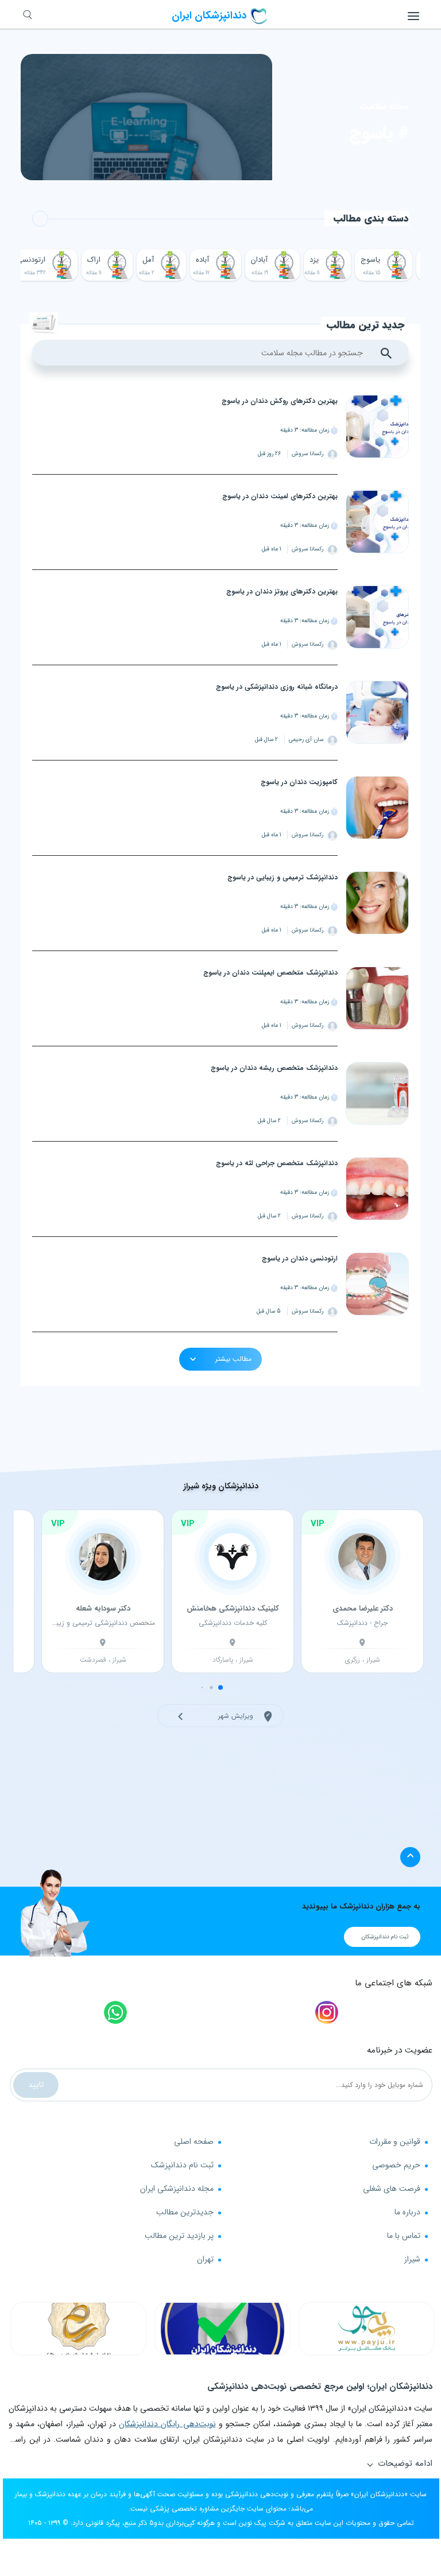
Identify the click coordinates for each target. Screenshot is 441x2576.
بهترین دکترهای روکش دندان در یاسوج (280, 401)
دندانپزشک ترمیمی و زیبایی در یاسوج (283, 877)
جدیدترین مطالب (185, 2212)
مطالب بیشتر (232, 1359)
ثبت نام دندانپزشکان (385, 1937)
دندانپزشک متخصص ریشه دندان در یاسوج (274, 1068)
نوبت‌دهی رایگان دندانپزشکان (167, 2424)
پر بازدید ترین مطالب (179, 2236)
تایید (36, 2085)
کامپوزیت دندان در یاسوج (299, 782)
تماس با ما (404, 2236)
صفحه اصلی (194, 2142)
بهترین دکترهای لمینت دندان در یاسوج (280, 496)
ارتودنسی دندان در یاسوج (300, 1258)
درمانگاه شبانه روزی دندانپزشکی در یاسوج (277, 687)
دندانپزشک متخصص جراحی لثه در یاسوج (277, 1163)
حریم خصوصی (396, 2165)
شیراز (412, 2259)
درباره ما (407, 2212)
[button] (220, 1687)
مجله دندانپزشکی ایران (177, 2189)
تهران (205, 2259)
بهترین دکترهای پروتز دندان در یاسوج (282, 591)
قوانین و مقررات (395, 2142)
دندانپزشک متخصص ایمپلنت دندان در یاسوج (270, 973)
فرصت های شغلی (392, 2189)
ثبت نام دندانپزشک (182, 2165)
